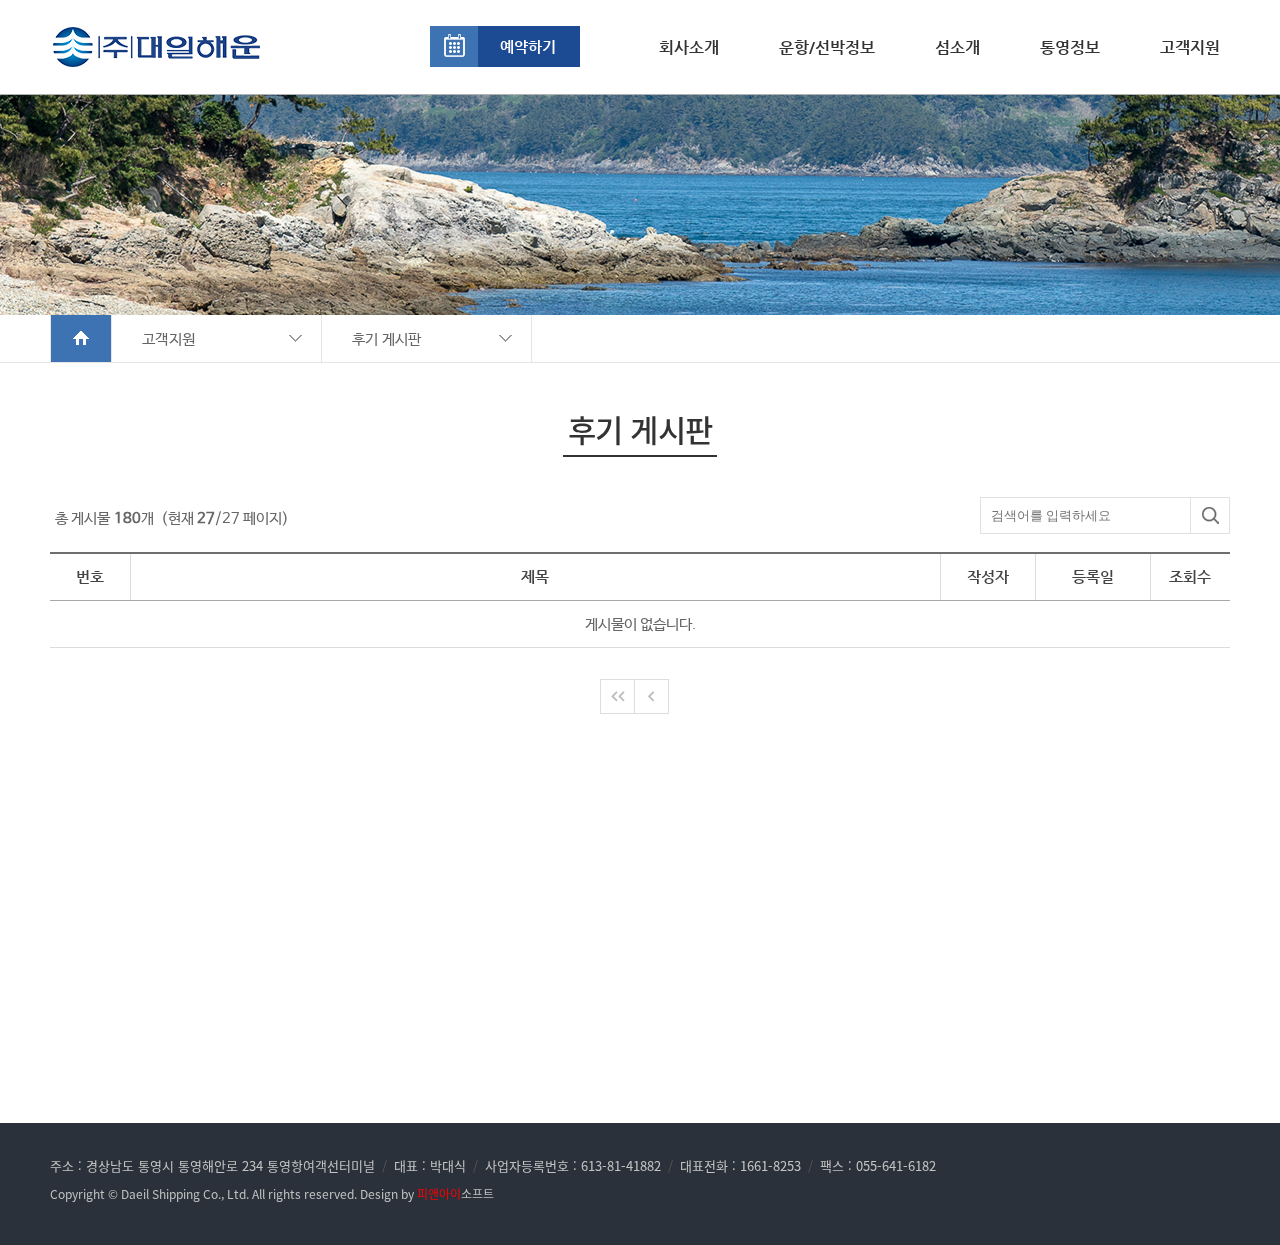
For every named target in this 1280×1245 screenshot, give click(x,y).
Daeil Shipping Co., (172, 1194)
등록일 (1093, 576)
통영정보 (1070, 47)
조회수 (1190, 576)
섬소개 (957, 47)
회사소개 (689, 47)
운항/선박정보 (827, 47)
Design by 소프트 (427, 1194)
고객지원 (1190, 47)
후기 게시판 (387, 339)
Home (81, 338)
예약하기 (528, 46)
